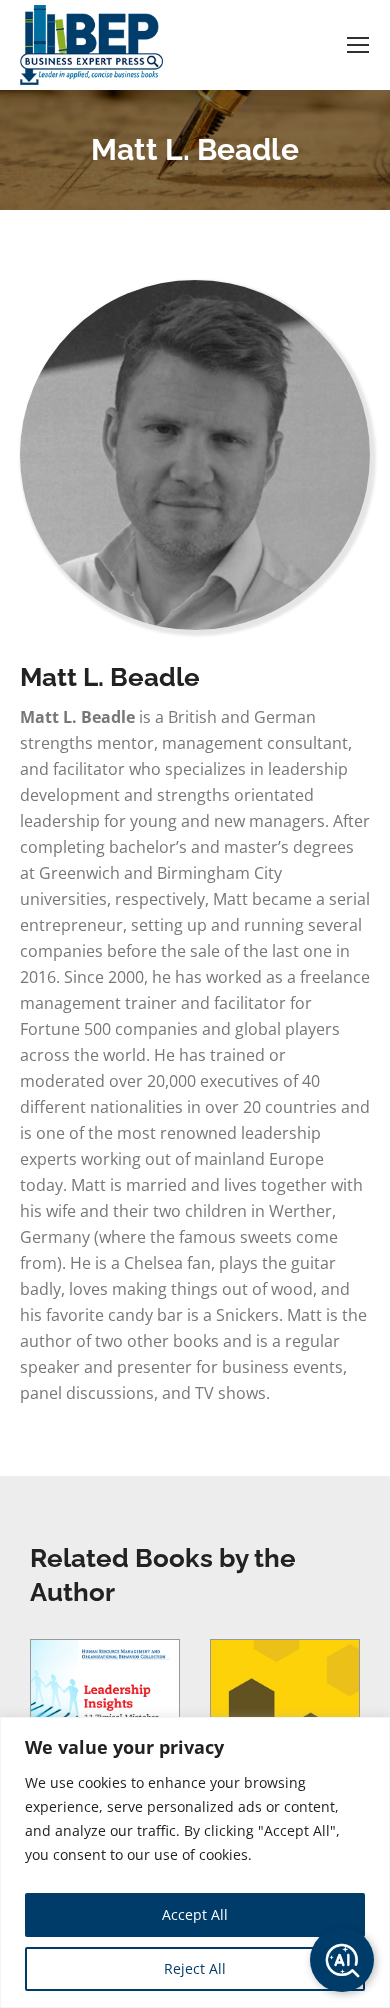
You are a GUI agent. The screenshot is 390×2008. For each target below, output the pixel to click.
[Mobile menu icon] (358, 45)
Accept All (195, 1914)
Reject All (195, 1968)
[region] (195, 1862)
